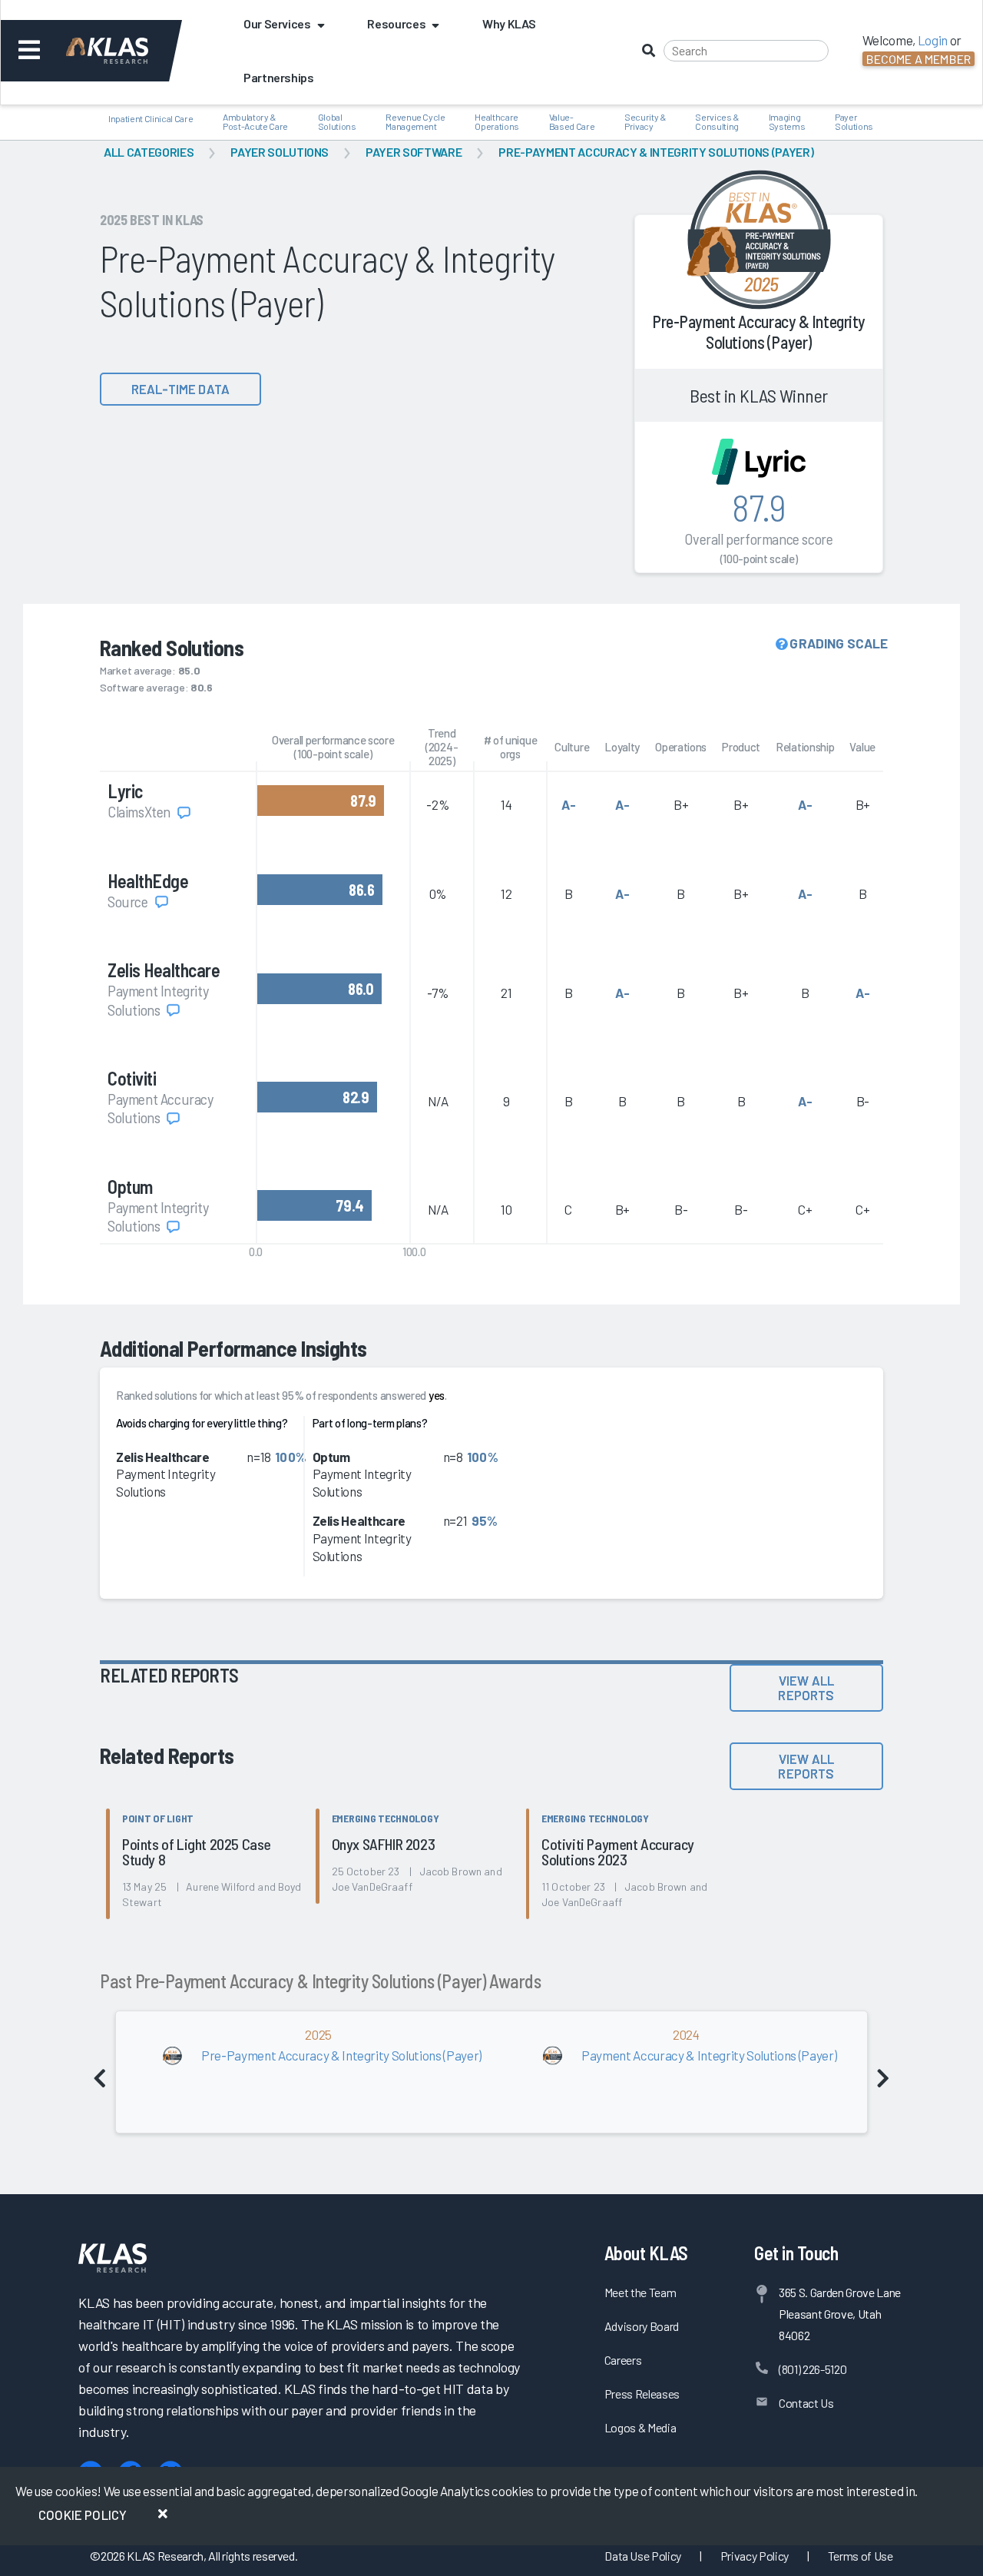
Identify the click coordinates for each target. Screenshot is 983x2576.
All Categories (149, 152)
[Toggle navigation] (30, 51)
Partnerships (279, 77)
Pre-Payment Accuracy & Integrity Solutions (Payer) (656, 152)
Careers (623, 2360)
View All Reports (806, 1687)
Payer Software (414, 152)
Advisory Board (642, 2326)
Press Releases (642, 2394)
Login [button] (933, 40)
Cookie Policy (83, 2515)
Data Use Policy (643, 2556)
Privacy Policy (755, 2556)
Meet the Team (640, 2292)
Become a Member (918, 59)
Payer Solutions (280, 152)
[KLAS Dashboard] (128, 51)
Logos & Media (640, 2427)
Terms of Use (861, 2556)
